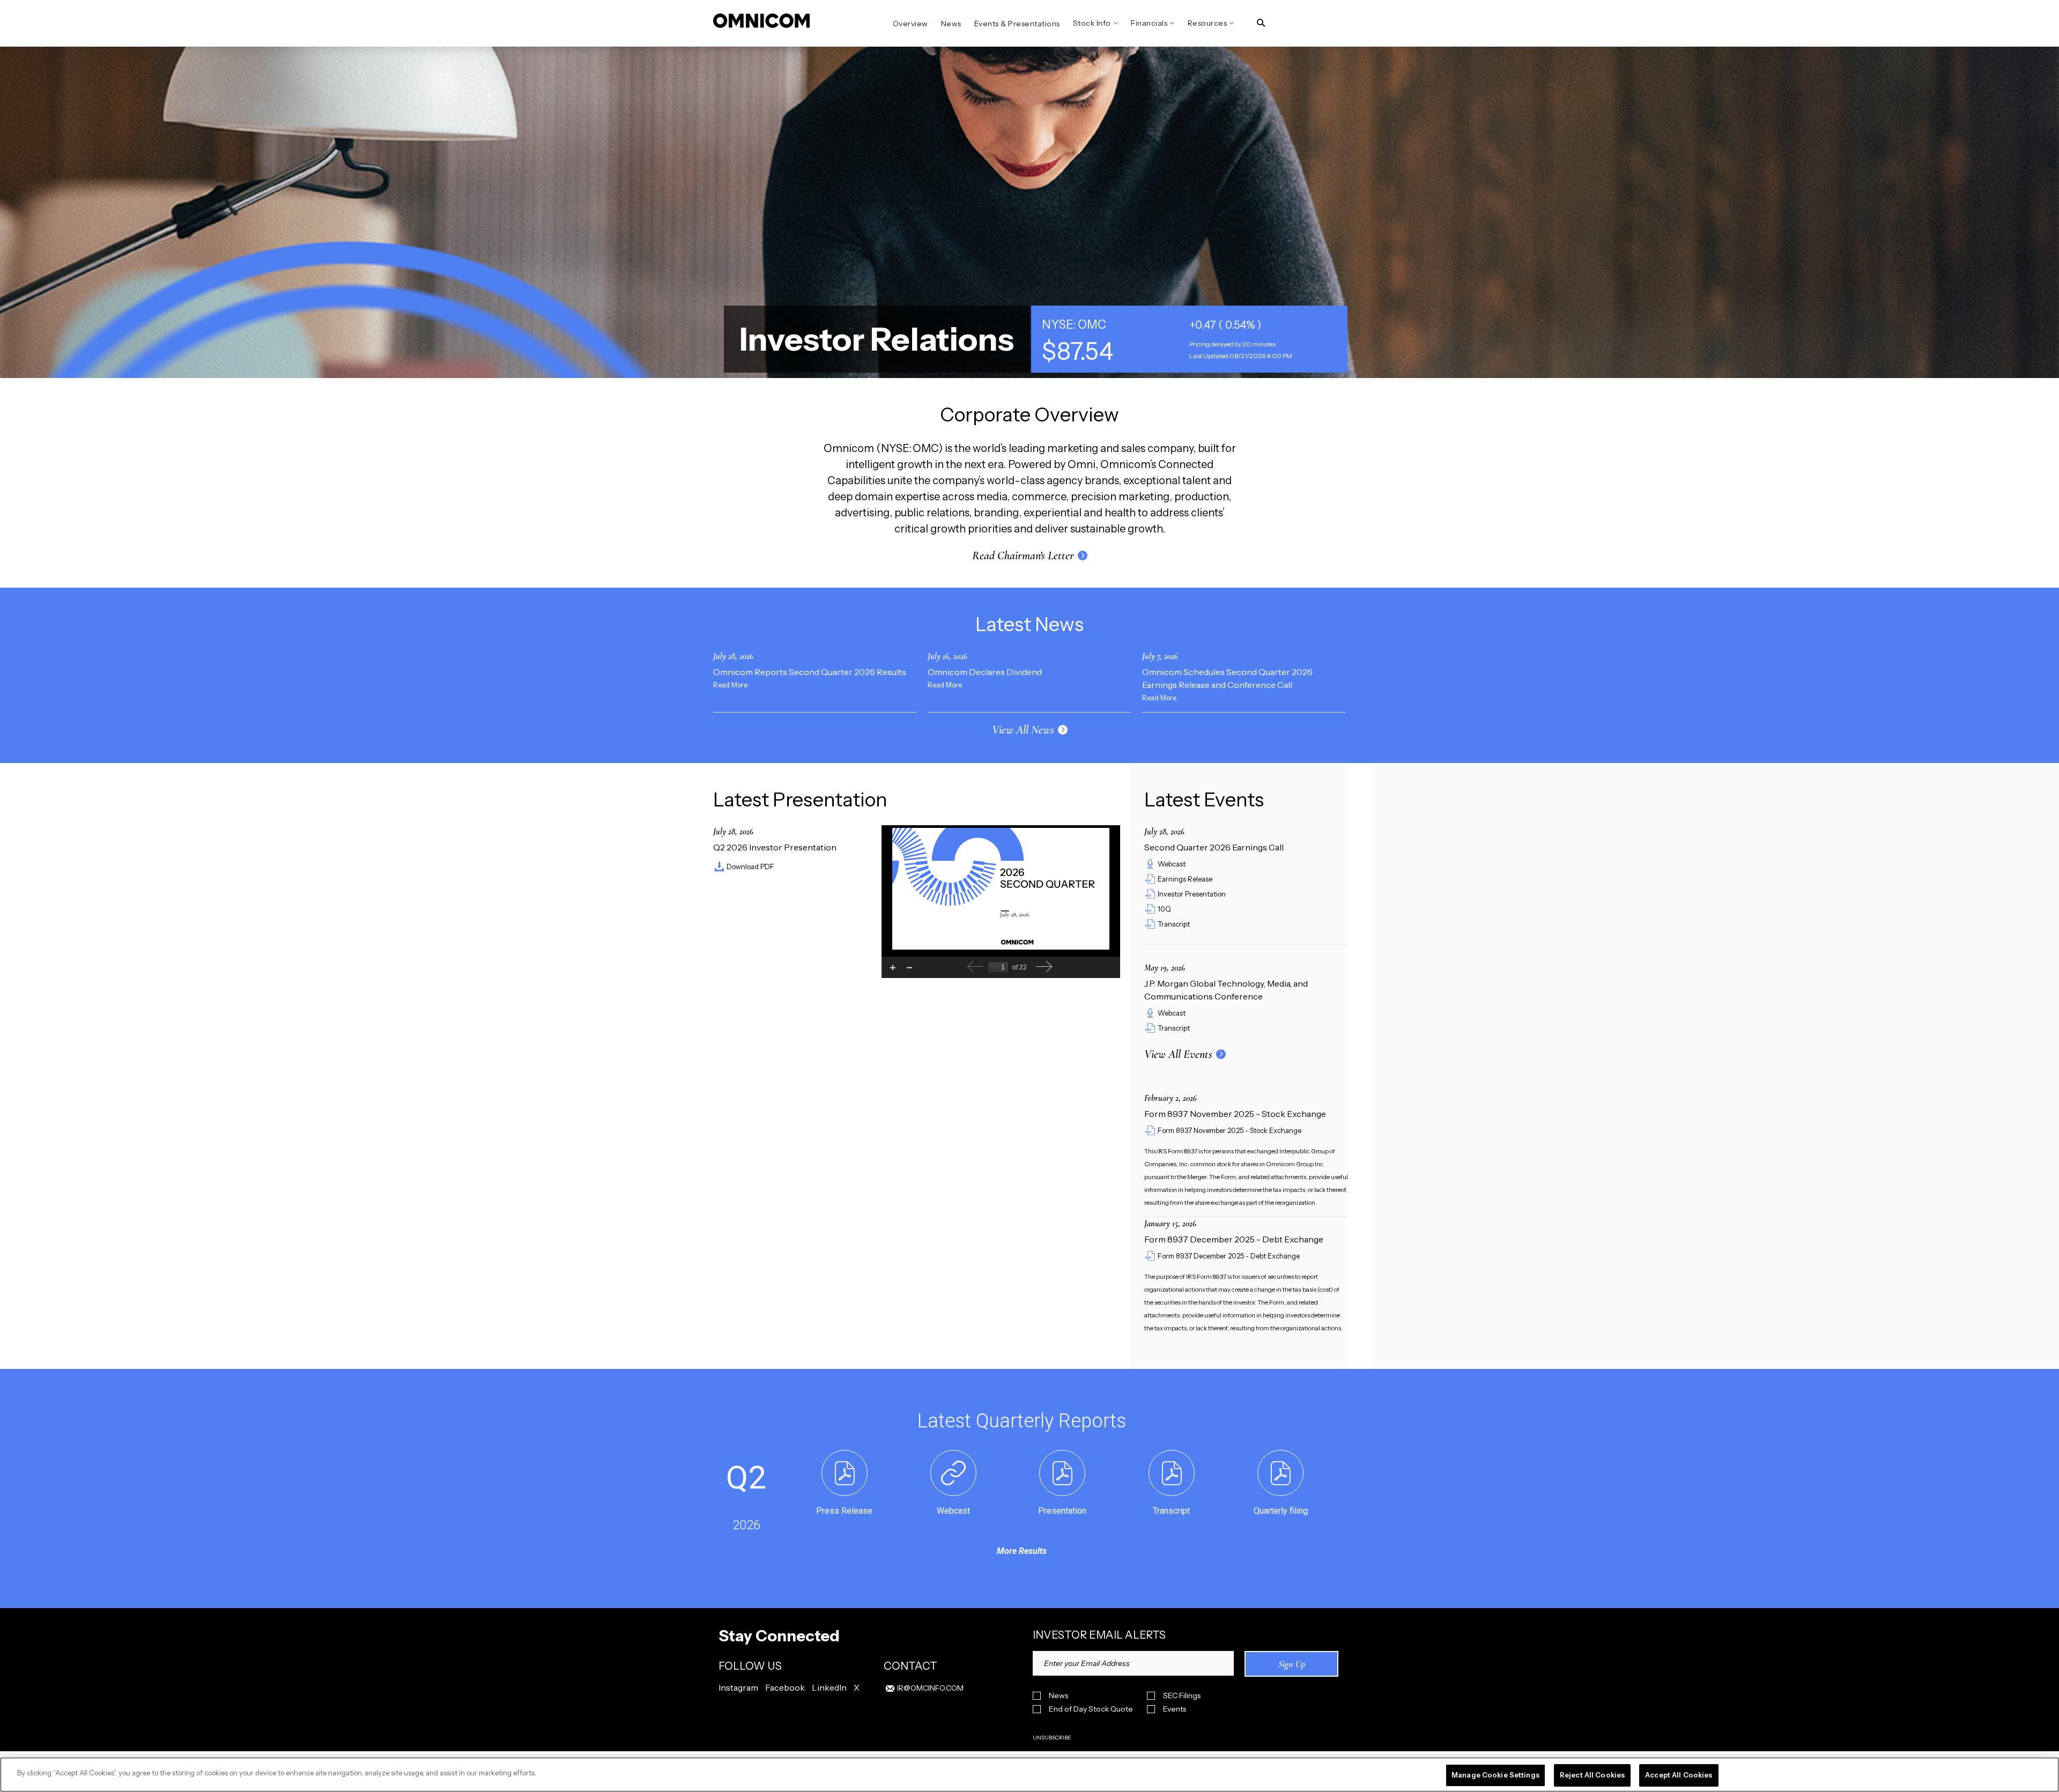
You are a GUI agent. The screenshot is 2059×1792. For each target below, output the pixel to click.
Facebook (785, 1687)
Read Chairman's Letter (1023, 556)
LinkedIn (829, 1687)
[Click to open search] (1261, 23)
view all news (1023, 730)
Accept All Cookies (1679, 1775)
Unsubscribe (1052, 1738)
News (1058, 1696)
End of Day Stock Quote (1091, 1709)
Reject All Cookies (1592, 1775)
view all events (1178, 1054)
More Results (1022, 1551)
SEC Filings (1182, 1696)
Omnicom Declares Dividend (985, 672)
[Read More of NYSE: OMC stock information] (1189, 339)
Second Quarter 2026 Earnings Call (1214, 847)
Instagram (738, 1687)
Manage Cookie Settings (1495, 1775)
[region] (1029, 1775)
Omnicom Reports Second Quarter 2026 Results (810, 672)
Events (1175, 1709)
